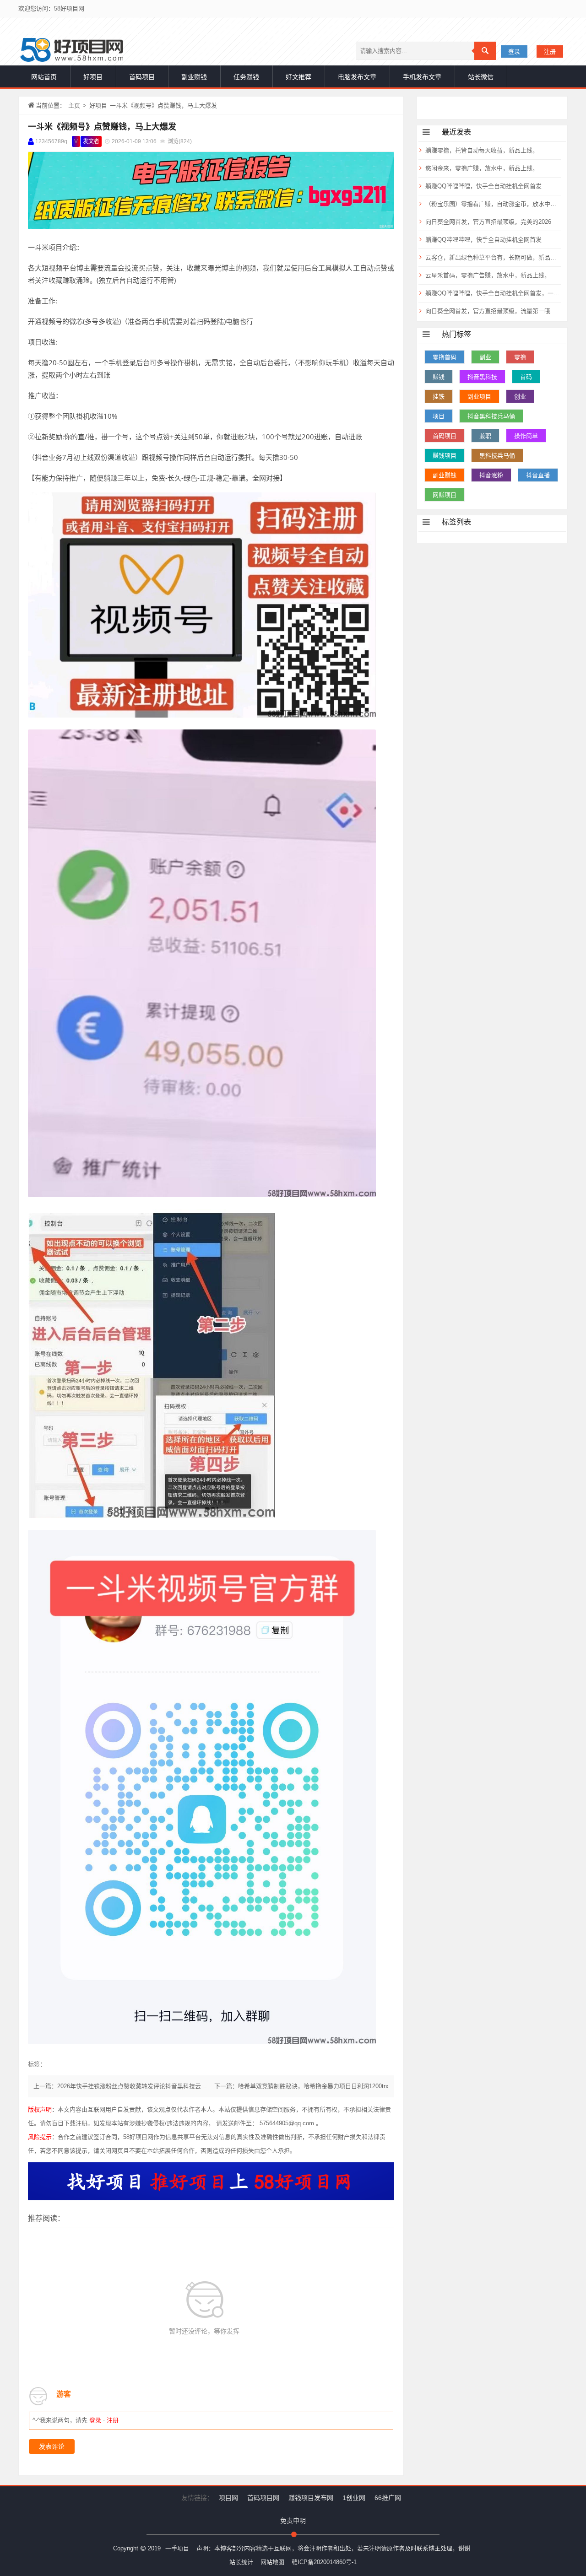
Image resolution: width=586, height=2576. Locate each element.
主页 (74, 105)
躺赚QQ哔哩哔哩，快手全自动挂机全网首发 (483, 186)
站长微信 (481, 77)
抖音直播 (538, 475)
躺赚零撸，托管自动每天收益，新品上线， (482, 150)
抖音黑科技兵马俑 (491, 416)
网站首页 (44, 77)
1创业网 (354, 2498)
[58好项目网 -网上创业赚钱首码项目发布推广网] (72, 50)
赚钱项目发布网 (311, 2498)
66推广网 (388, 2498)
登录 (514, 51)
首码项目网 (263, 2498)
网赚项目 (445, 495)
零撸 (520, 357)
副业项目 (479, 397)
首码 (526, 377)
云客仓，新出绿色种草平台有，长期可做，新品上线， (492, 257)
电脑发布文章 (357, 77)
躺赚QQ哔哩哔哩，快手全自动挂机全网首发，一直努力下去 (492, 293)
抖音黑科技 (482, 377)
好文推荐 (298, 77)
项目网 (228, 2498)
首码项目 (142, 77)
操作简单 (526, 436)
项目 (439, 416)
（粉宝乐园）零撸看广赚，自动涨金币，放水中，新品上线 (492, 204)
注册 (550, 51)
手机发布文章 (422, 77)
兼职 (485, 436)
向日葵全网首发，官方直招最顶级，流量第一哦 (488, 311)
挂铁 (439, 397)
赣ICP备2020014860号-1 (324, 2562)
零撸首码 (445, 357)
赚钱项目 (445, 456)
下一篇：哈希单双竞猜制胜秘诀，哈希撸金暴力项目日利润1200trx (301, 2086)
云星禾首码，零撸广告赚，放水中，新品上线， (488, 275)
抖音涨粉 (491, 475)
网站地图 (272, 2562)
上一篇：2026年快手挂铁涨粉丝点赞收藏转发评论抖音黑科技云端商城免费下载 (138, 2086)
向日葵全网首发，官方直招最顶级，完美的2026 (488, 222)
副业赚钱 (194, 77)
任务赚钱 (246, 77)
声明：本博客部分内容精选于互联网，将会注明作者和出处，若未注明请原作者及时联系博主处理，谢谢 (333, 2548)
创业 (520, 397)
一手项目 (177, 2548)
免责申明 (293, 2521)
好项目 (93, 77)
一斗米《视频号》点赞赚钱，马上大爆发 (102, 127)
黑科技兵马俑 (497, 456)
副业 (485, 357)
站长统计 (241, 2562)
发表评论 (52, 2446)
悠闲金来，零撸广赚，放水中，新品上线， (482, 168)
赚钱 (439, 377)
